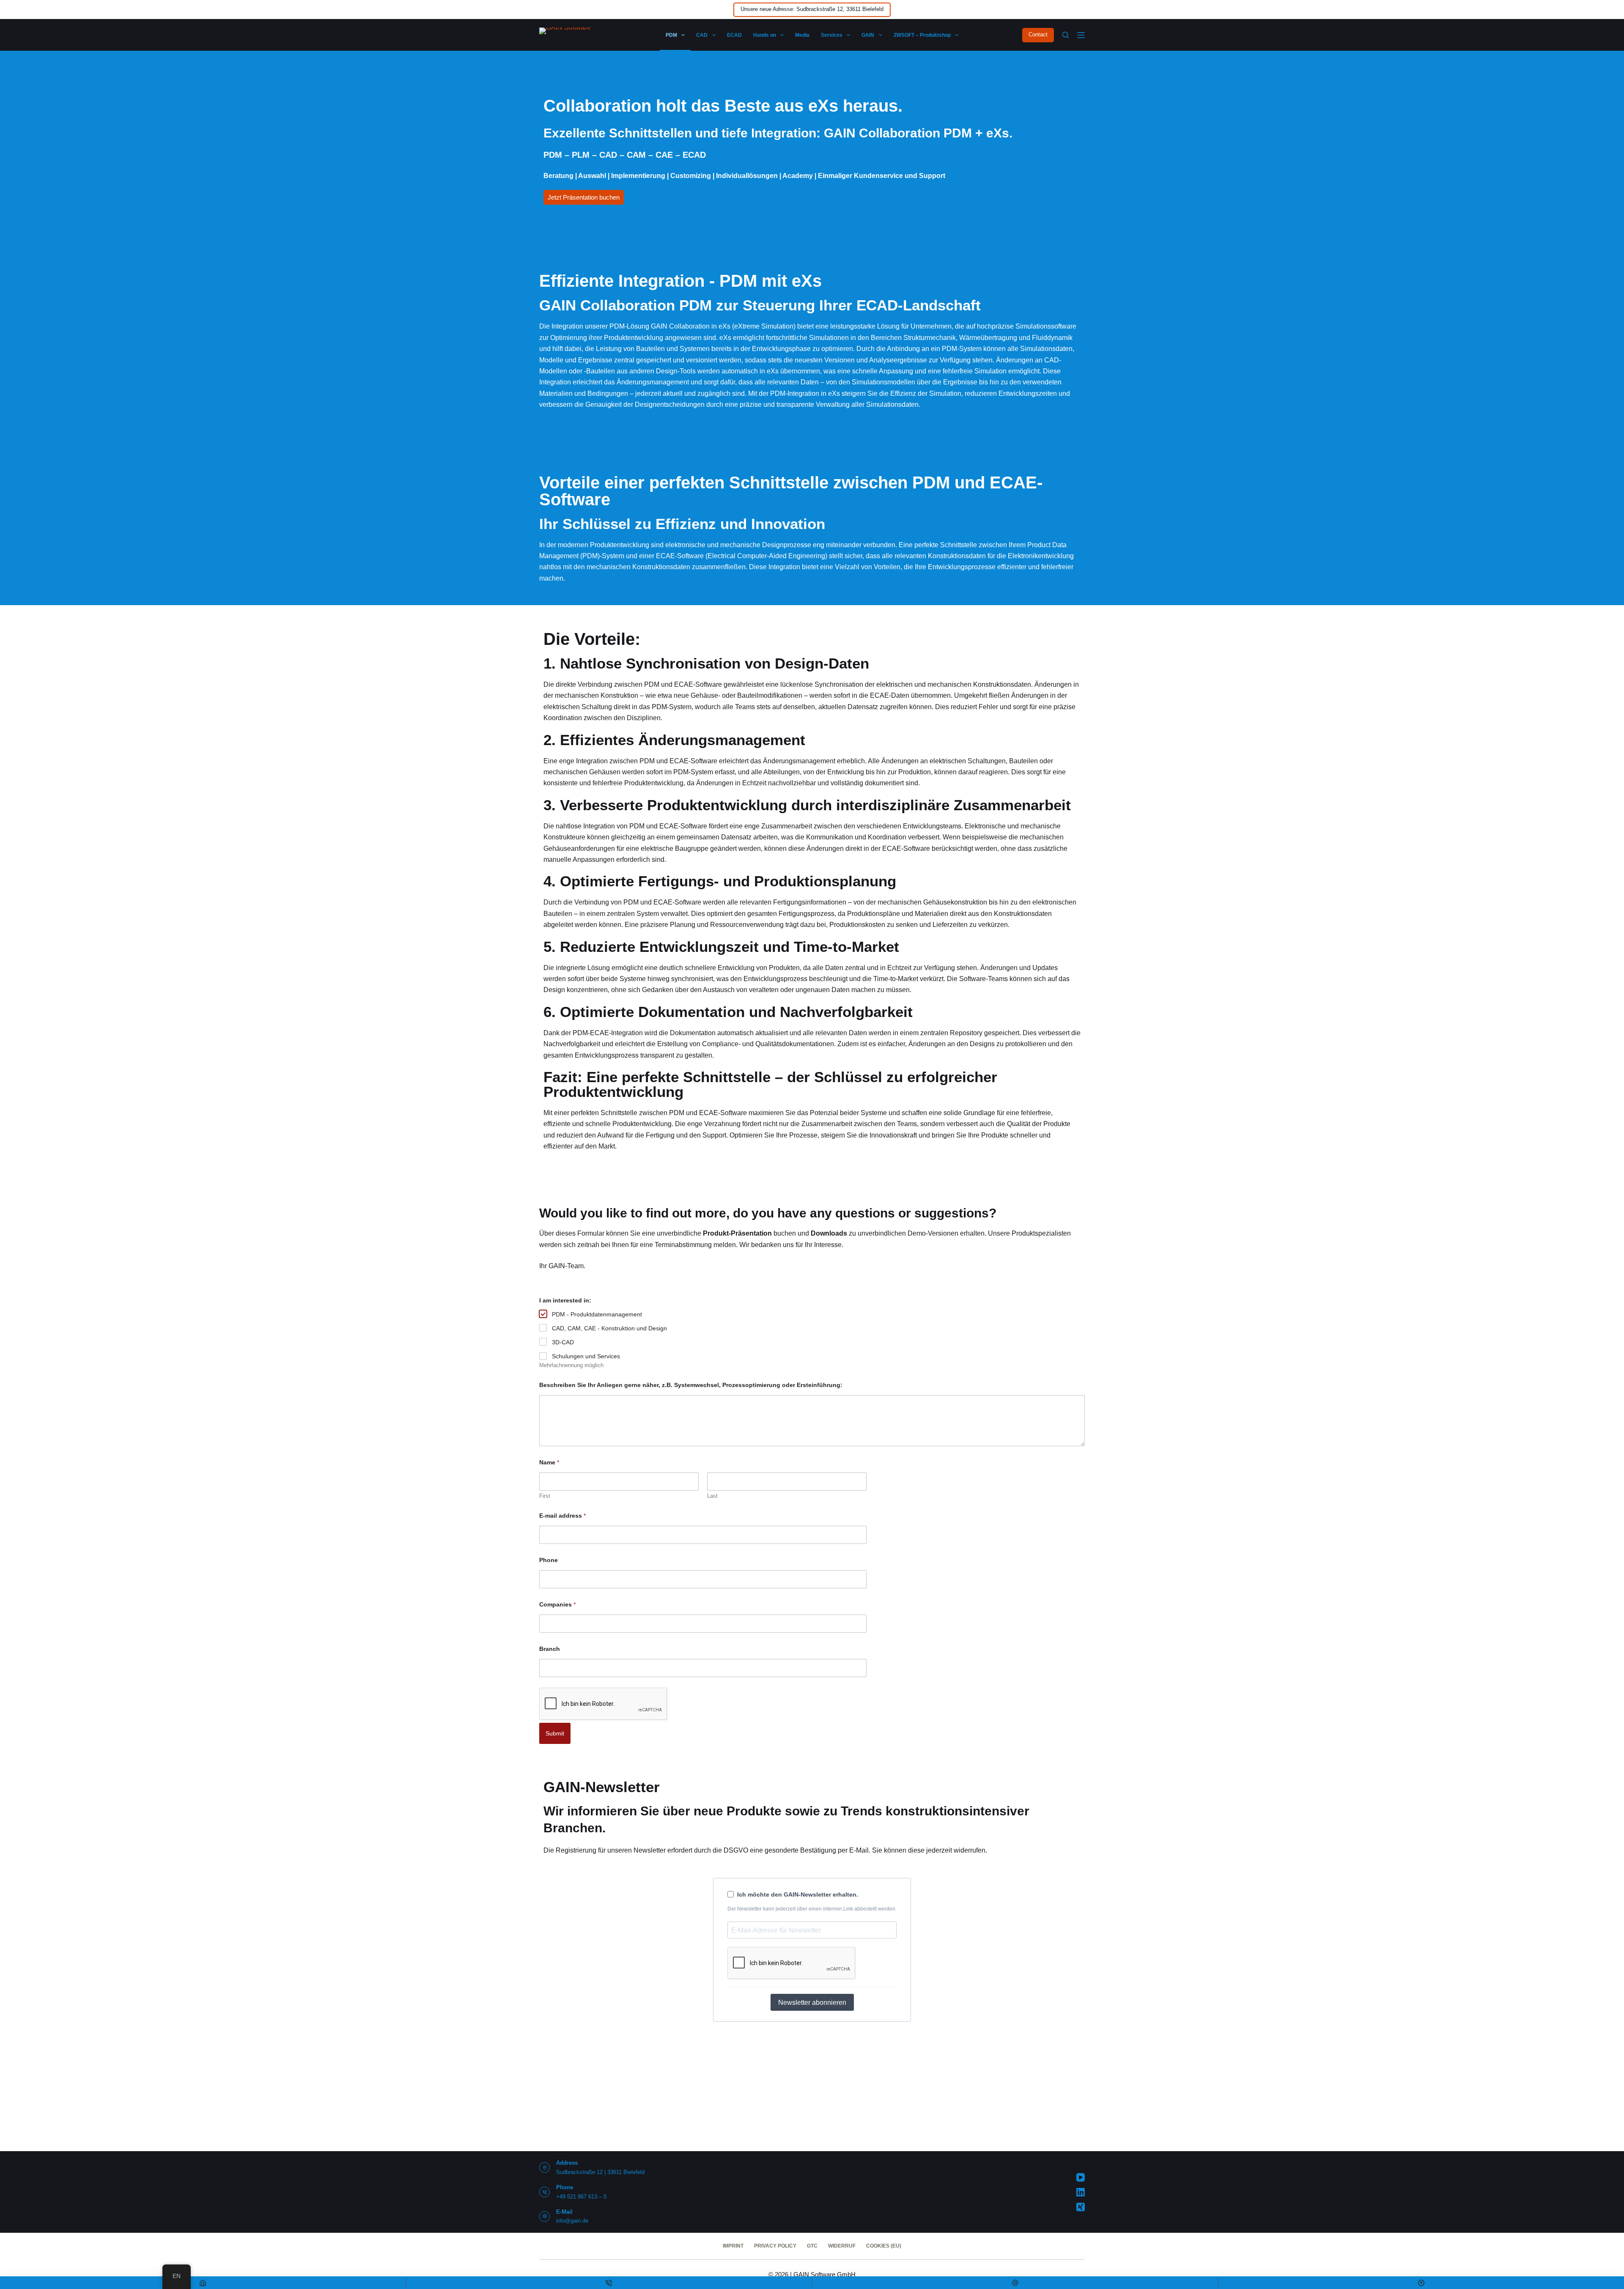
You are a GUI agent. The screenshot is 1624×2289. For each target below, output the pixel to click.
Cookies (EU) (884, 2246)
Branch (550, 1649)
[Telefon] (609, 2283)
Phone (549, 1560)
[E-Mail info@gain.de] (545, 2216)
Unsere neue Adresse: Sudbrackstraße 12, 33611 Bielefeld (812, 9)
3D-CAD (563, 1342)
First (545, 1496)
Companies (557, 1604)
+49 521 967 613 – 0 (581, 2197)
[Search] (1066, 35)
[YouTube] (1081, 2177)
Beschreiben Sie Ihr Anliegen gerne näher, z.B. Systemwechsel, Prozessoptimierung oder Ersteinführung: (691, 1385)
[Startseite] (203, 2283)
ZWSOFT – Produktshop (922, 35)
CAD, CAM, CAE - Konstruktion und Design (609, 1328)
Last (712, 1496)
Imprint (733, 2246)
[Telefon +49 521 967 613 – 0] (545, 2192)
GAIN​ (868, 35)
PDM (671, 35)
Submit (555, 1733)
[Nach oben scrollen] (1421, 2283)
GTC (812, 2246)
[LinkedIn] (1081, 2192)
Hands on (765, 35)
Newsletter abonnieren (812, 2003)
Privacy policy (775, 2246)
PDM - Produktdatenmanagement (597, 1314)
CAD (702, 35)
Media (802, 35)
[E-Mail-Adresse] (1015, 2283)
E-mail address (562, 1516)
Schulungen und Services (586, 1356)
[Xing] (1081, 2207)
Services (832, 35)
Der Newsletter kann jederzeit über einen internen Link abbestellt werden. (812, 1909)
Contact (1038, 34)
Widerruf (842, 2246)
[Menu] (1081, 35)
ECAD (734, 35)
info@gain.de (572, 2221)
